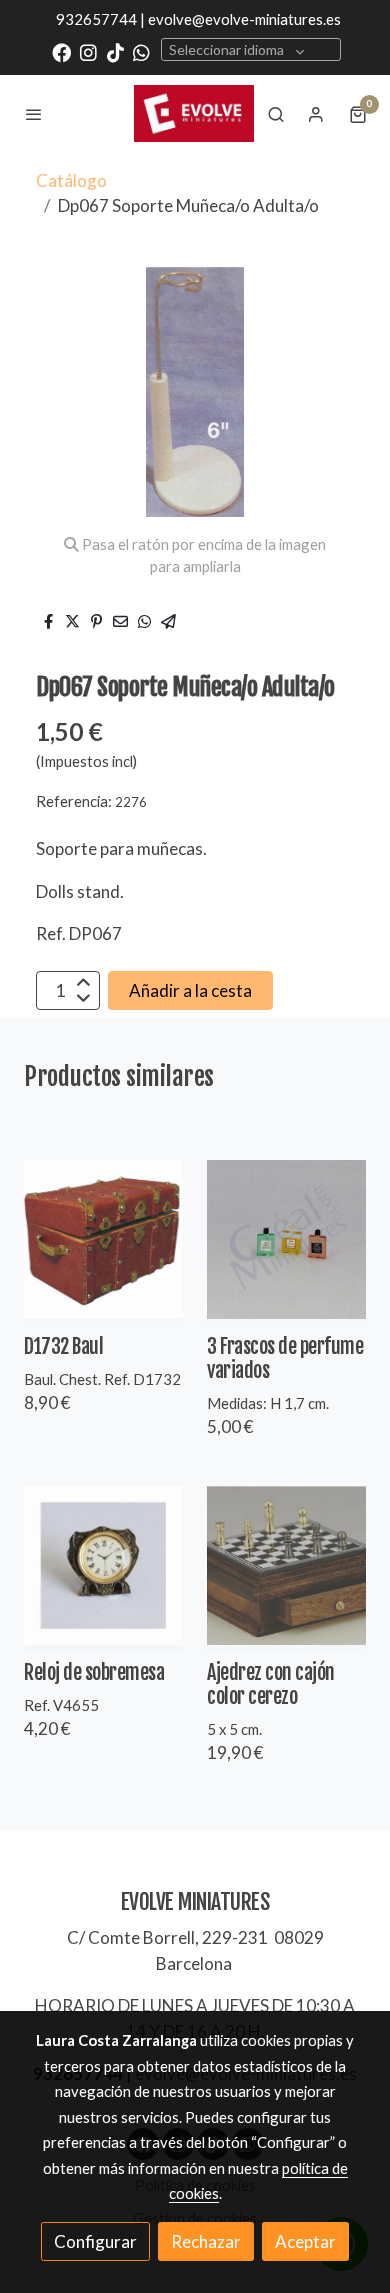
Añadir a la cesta (190, 990)
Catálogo (71, 180)
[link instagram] (88, 51)
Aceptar (305, 2241)
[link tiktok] (115, 51)
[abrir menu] (34, 114)
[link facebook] (61, 51)
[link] (194, 113)
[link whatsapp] (141, 51)
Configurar (95, 2241)
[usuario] (316, 114)
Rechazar (206, 2241)
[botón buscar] (276, 114)
